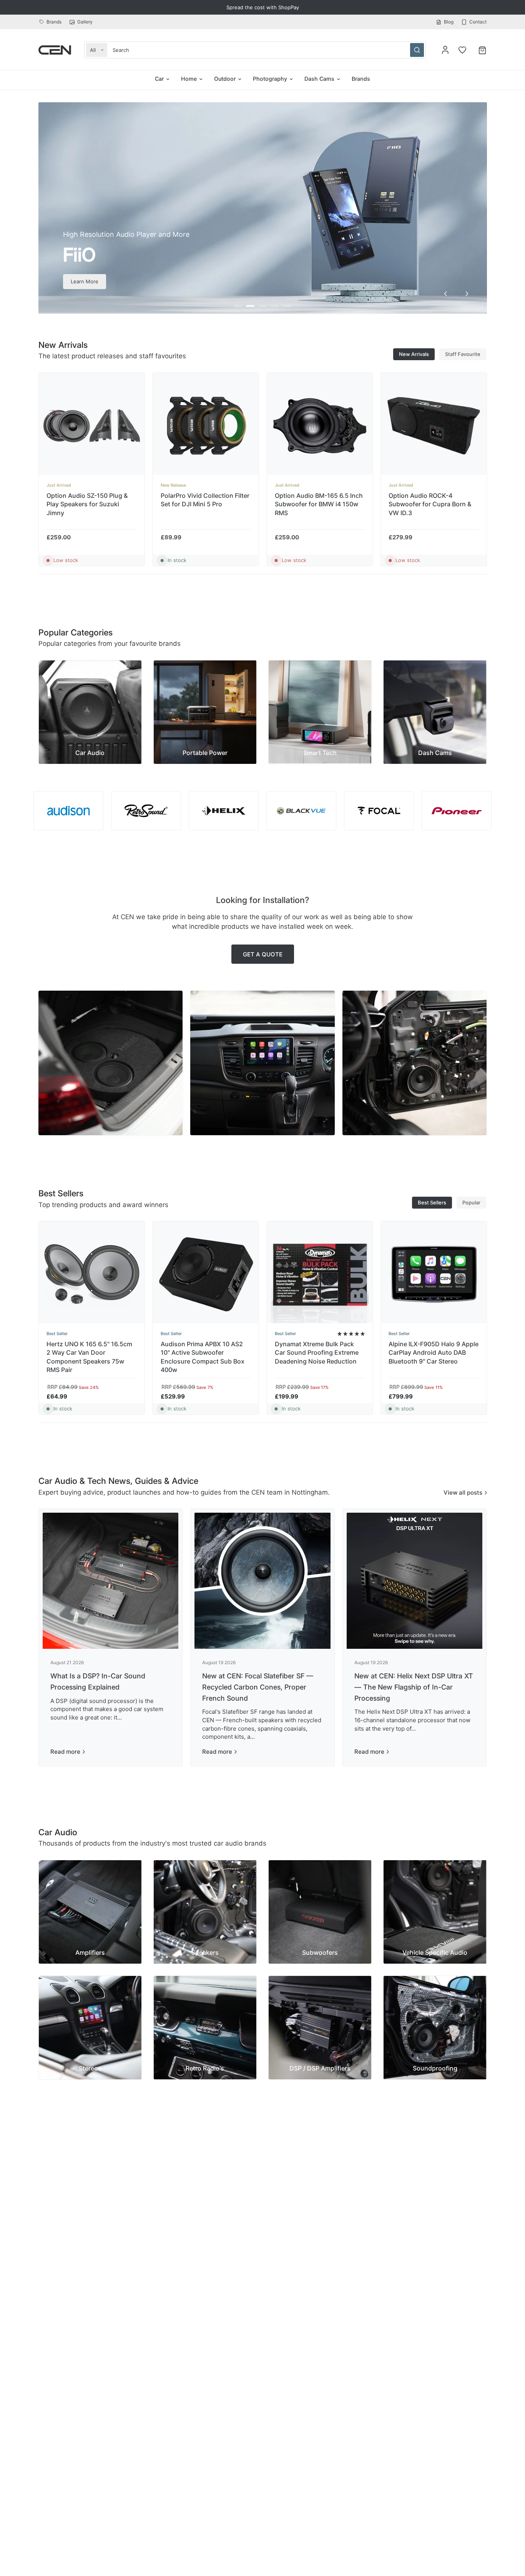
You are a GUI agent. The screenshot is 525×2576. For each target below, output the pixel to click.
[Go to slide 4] (275, 306)
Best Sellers (432, 1202)
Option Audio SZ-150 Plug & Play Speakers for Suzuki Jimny (87, 504)
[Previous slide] (445, 294)
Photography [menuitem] (270, 79)
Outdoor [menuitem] (225, 79)
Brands (54, 22)
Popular (471, 1202)
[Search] (417, 50)
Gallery (85, 22)
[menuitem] (52, 22)
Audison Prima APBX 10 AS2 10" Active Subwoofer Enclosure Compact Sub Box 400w (202, 1357)
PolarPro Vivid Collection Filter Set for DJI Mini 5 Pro (205, 499)
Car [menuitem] (159, 79)
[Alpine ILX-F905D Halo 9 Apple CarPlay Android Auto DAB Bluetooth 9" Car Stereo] (434, 1274)
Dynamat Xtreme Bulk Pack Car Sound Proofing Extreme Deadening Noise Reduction (316, 1353)
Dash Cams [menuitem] (319, 79)
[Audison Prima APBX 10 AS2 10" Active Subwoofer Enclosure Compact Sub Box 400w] (205, 1274)
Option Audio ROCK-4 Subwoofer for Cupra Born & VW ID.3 (430, 504)
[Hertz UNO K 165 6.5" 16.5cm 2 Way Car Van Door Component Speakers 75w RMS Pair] (92, 1274)
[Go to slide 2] (250, 306)
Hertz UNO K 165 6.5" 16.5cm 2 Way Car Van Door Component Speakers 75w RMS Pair (89, 1357)
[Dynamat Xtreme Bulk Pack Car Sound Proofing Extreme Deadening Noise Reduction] (320, 1274)
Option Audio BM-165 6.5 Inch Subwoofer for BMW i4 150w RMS (318, 504)
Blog (449, 22)
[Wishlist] (462, 50)
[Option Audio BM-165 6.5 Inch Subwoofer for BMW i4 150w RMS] (320, 426)
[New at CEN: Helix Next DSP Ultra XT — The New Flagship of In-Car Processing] (415, 1581)
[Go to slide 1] (238, 306)
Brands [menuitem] (361, 79)
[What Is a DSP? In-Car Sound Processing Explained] (111, 1581)
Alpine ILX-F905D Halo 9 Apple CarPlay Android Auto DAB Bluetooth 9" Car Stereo (434, 1353)
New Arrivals (414, 354)
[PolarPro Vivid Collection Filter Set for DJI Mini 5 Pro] (205, 426)
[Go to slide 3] (262, 306)
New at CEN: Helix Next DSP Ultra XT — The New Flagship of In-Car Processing (414, 1687)
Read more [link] (65, 1752)
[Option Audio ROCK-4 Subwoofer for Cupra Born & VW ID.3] (434, 426)
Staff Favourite (463, 354)
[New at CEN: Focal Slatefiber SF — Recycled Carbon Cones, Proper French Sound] (262, 1581)
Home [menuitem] (189, 79)
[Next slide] (467, 294)
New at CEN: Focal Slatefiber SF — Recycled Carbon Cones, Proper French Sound (258, 1687)
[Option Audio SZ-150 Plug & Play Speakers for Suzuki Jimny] (92, 426)
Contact (478, 22)
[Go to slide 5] (287, 306)
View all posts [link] (463, 1493)
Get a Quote (263, 954)
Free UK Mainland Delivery (263, 7)
